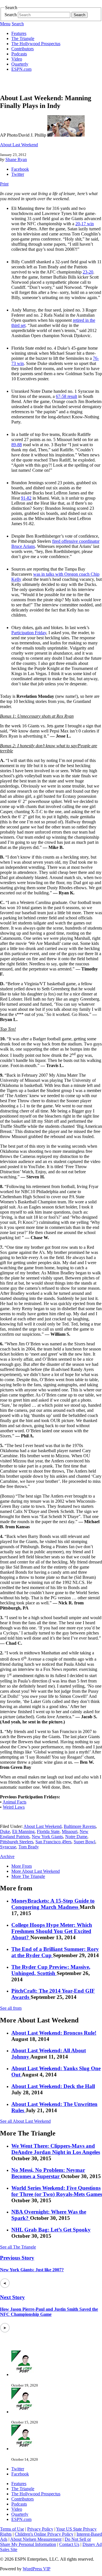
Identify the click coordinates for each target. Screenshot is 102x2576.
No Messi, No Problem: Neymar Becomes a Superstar (48, 2173)
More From (22, 1866)
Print (4, 184)
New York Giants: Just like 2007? (32, 2270)
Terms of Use (12, 2529)
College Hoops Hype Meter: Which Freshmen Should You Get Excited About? (52, 1931)
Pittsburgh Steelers (17, 1842)
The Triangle (23, 38)
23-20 (88, 272)
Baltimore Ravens (80, 1826)
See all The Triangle (18, 2247)
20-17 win (85, 224)
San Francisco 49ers (53, 1842)
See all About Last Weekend (25, 2121)
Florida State (48, 1831)
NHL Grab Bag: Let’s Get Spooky (51, 2230)
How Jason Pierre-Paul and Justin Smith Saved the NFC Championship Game (49, 2312)
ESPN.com (21, 69)
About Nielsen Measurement (36, 2539)
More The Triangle (28, 1876)
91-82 (26, 498)
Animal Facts (14, 1802)
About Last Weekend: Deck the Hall (53, 2086)
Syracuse (8, 1847)
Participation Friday (29, 633)
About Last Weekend (19, 145)
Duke (5, 1831)
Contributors (23, 49)
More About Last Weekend (36, 1871)
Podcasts (19, 54)
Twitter (18, 174)
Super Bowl (84, 1842)
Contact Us (69, 2544)
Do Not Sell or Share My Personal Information (45, 2542)
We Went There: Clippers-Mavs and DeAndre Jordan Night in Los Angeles (56, 2149)
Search (11, 15)
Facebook (20, 169)
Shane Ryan (16, 159)
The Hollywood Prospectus (36, 44)
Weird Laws (14, 1807)
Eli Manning (23, 1831)
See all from (11, 2008)
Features (19, 33)
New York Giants (47, 1837)
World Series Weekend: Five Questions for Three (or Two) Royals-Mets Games (57, 2191)
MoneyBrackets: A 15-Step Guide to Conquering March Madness (53, 1904)
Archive (7, 1856)
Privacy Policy (40, 2529)
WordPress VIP (37, 2569)
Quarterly (20, 64)
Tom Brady (29, 1847)
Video (17, 59)
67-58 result (66, 396)
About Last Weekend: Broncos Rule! (54, 2033)
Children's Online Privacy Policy (44, 2534)
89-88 (17, 445)
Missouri (70, 1831)
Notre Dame (76, 1837)
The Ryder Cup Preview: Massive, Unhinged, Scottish (51, 1970)
